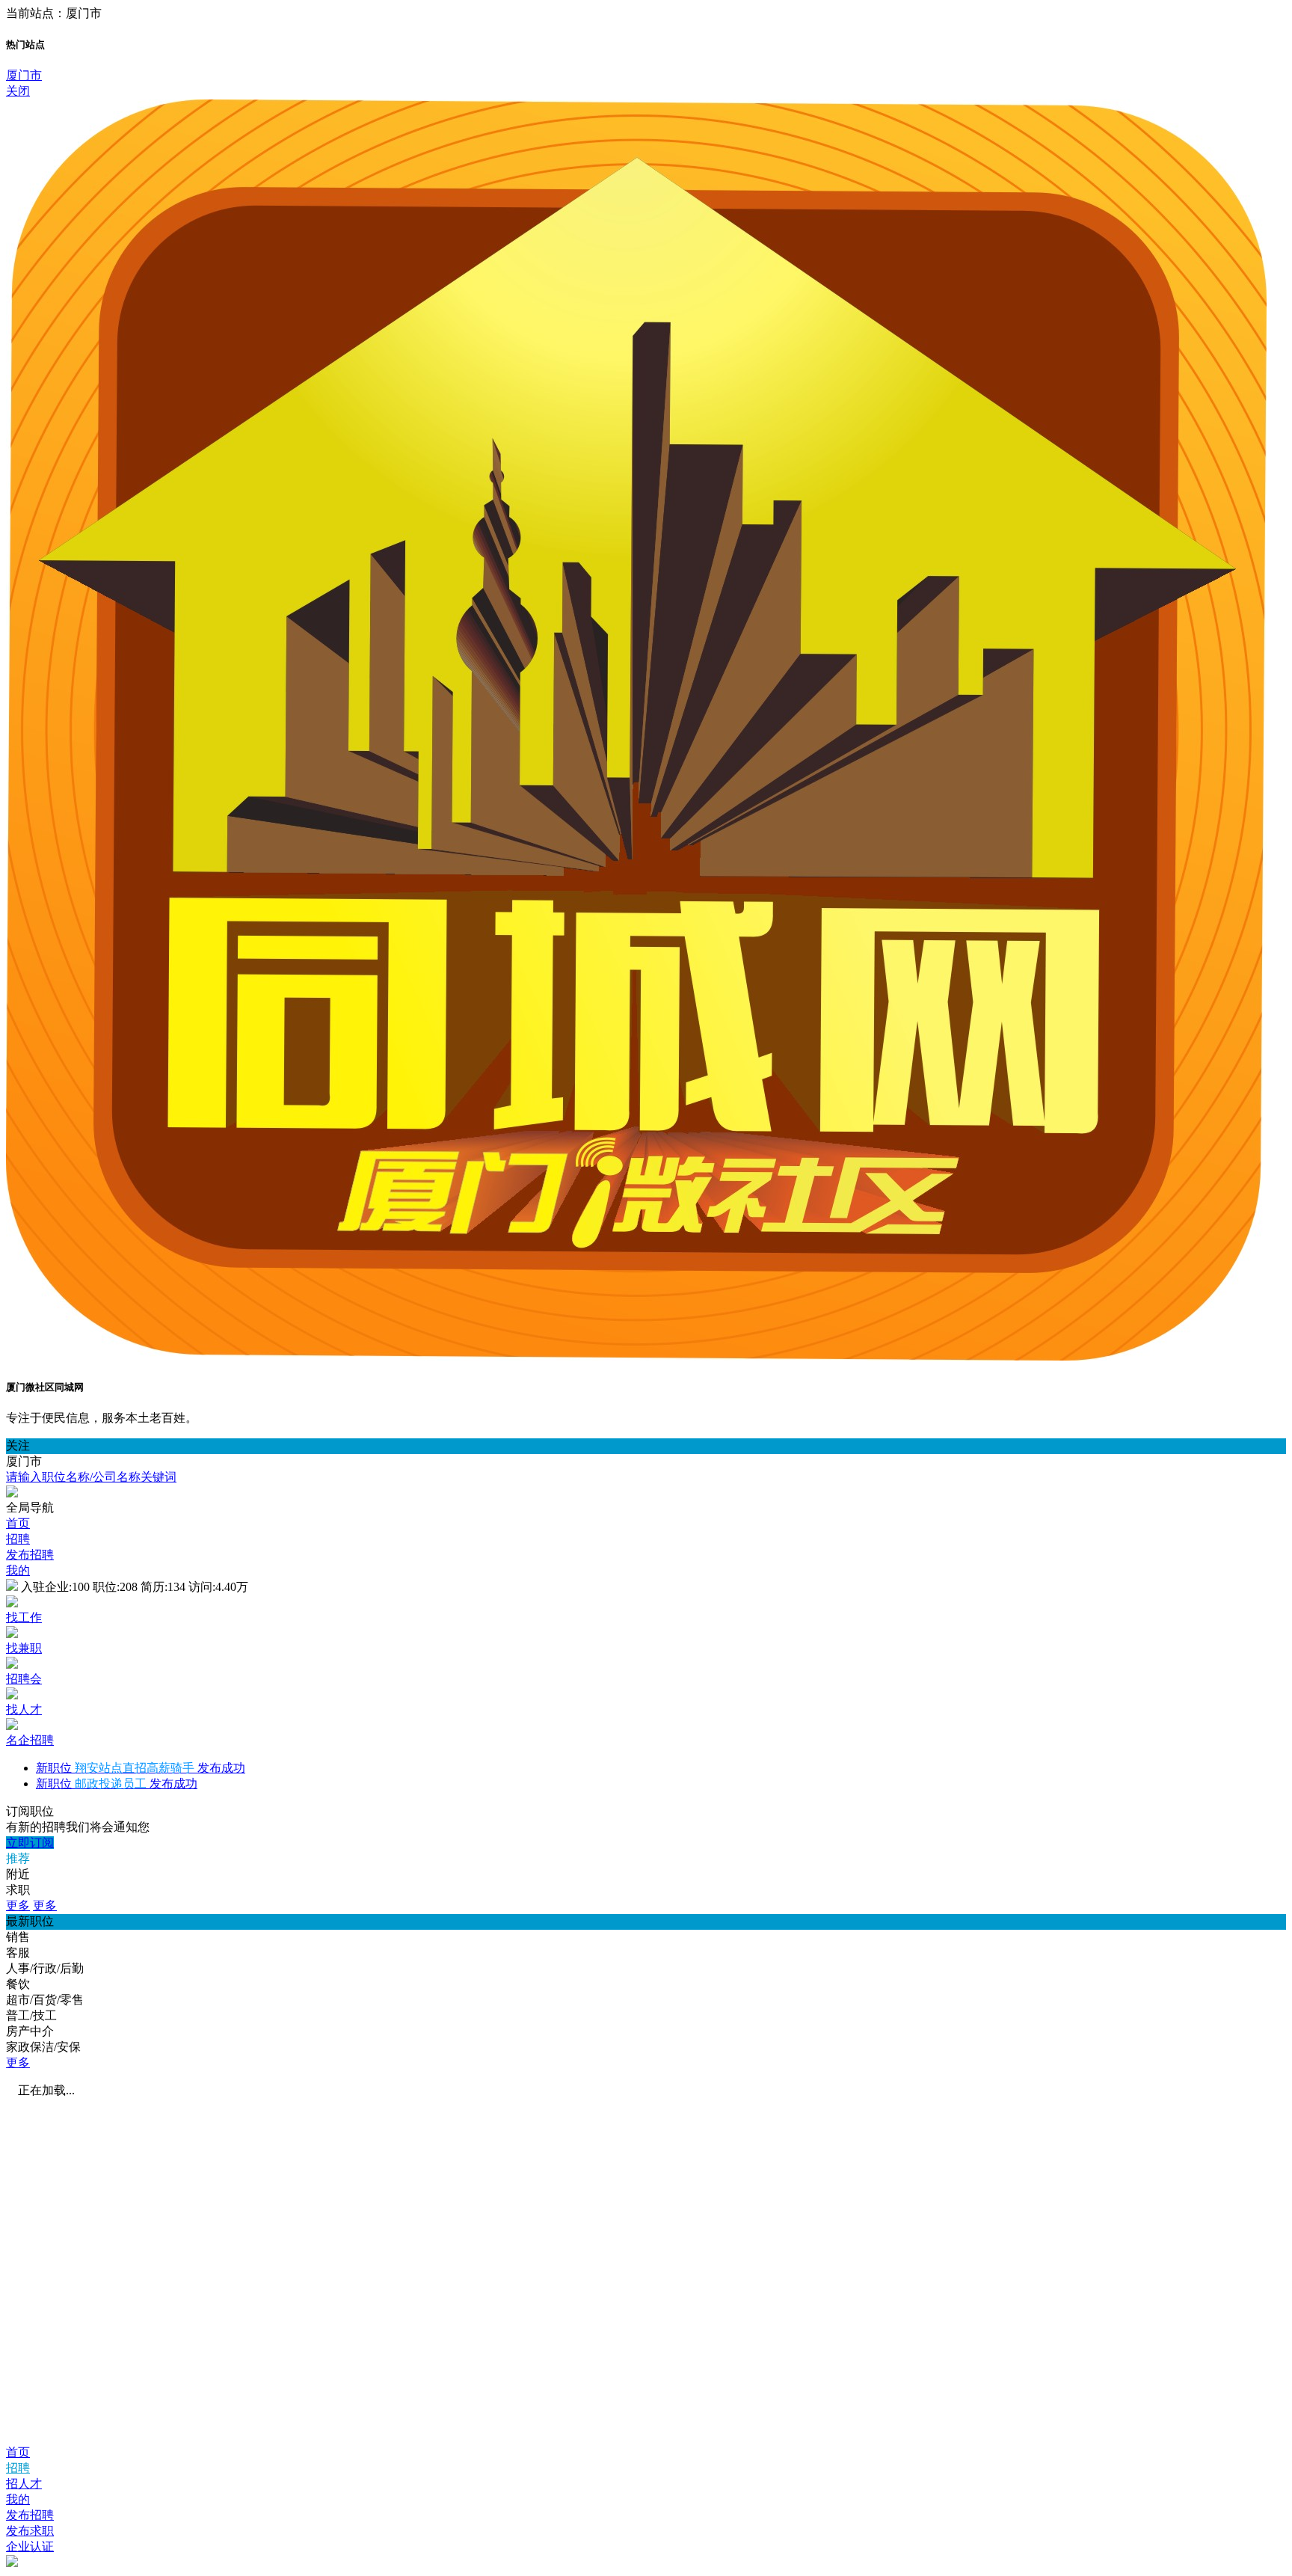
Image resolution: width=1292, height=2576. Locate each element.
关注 (18, 1445)
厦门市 (24, 75)
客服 (18, 1953)
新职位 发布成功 (141, 1768)
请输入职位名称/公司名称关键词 (91, 1477)
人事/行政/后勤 (45, 1968)
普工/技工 (31, 2015)
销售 (18, 1937)
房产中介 (30, 2031)
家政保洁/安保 (43, 2047)
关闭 (18, 91)
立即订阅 (30, 1843)
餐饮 (18, 1984)
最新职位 (30, 1921)
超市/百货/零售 (45, 2000)
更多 (18, 1905)
